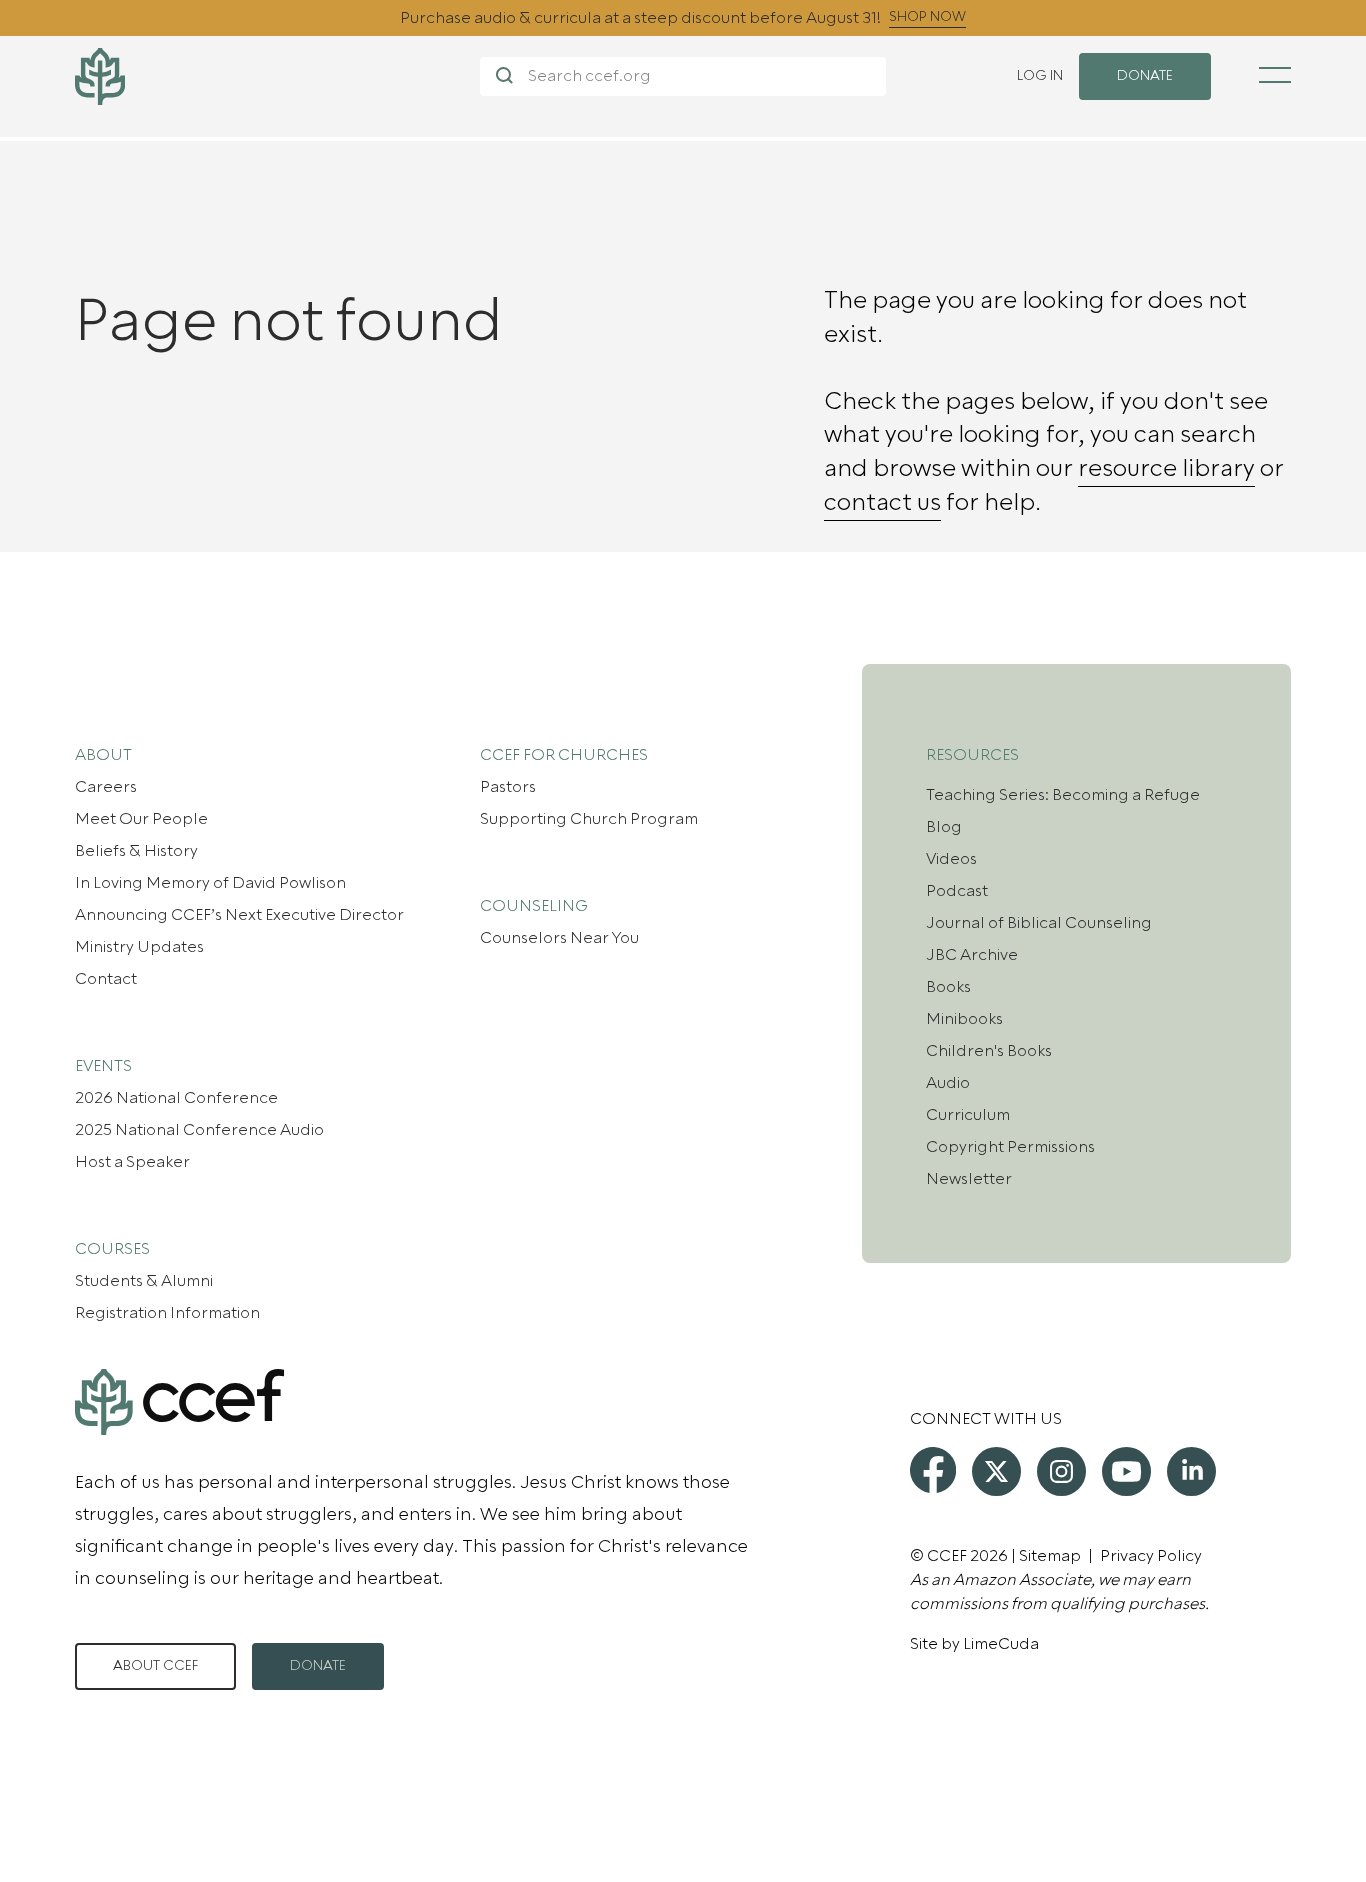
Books (948, 987)
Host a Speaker (132, 1162)
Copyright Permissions (1010, 1147)
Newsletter (969, 1179)
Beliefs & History (136, 851)
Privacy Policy (1151, 1556)
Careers (106, 787)
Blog (944, 827)
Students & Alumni (144, 1281)
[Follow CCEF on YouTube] (1126, 1471)
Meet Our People (141, 819)
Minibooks (964, 1019)
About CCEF (155, 1666)
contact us (882, 503)
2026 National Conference (176, 1098)
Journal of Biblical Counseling (1039, 923)
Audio (948, 1083)
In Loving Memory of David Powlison (210, 883)
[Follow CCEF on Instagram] (1061, 1471)
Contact (106, 979)
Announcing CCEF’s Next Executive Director (239, 915)
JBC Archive (972, 955)
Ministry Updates (139, 947)
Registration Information (167, 1313)
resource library (1166, 469)
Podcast (957, 891)
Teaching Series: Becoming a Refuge (1063, 795)
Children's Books (989, 1051)
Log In (1040, 76)
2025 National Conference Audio (199, 1130)
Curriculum (968, 1115)
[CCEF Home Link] (277, 76)
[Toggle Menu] (1275, 75)
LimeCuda (1001, 1644)
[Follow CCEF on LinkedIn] (1191, 1471)
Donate (318, 1666)
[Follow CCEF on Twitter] (996, 1471)
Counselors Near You (559, 938)
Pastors (508, 787)
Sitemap (1050, 1556)
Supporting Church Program (589, 819)
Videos (951, 859)
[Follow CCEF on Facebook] (933, 1470)
